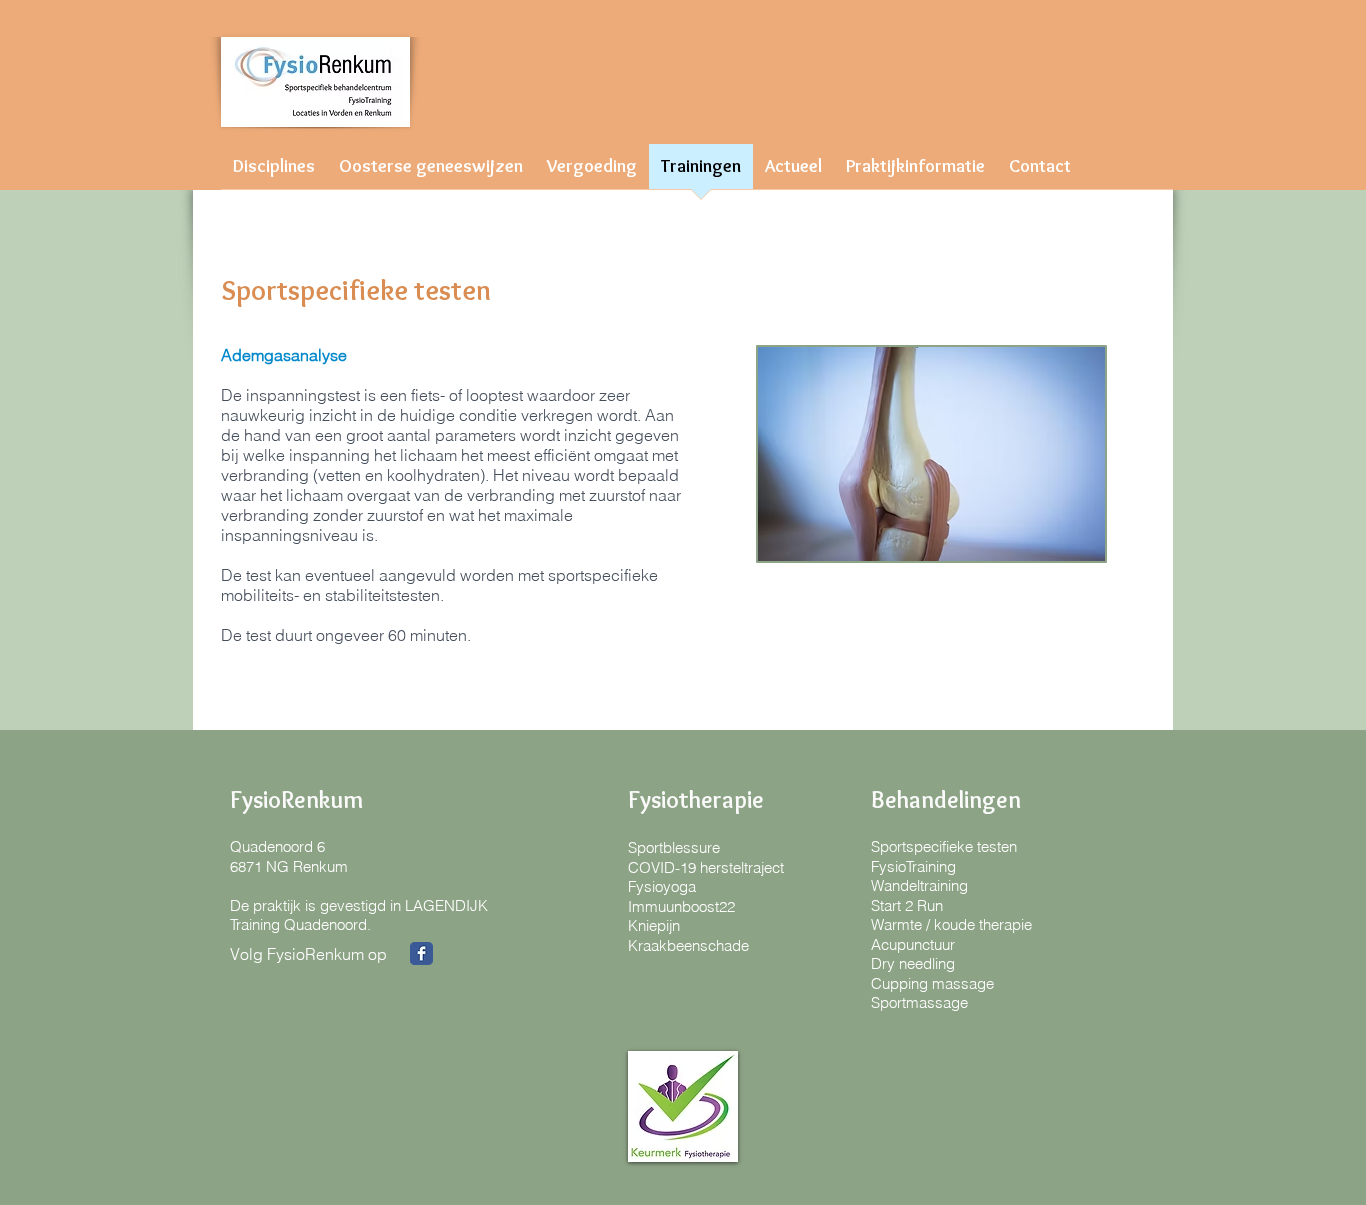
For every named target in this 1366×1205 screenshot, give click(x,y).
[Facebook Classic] (421, 953)
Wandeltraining (919, 885)
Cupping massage (932, 983)
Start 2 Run (907, 905)
